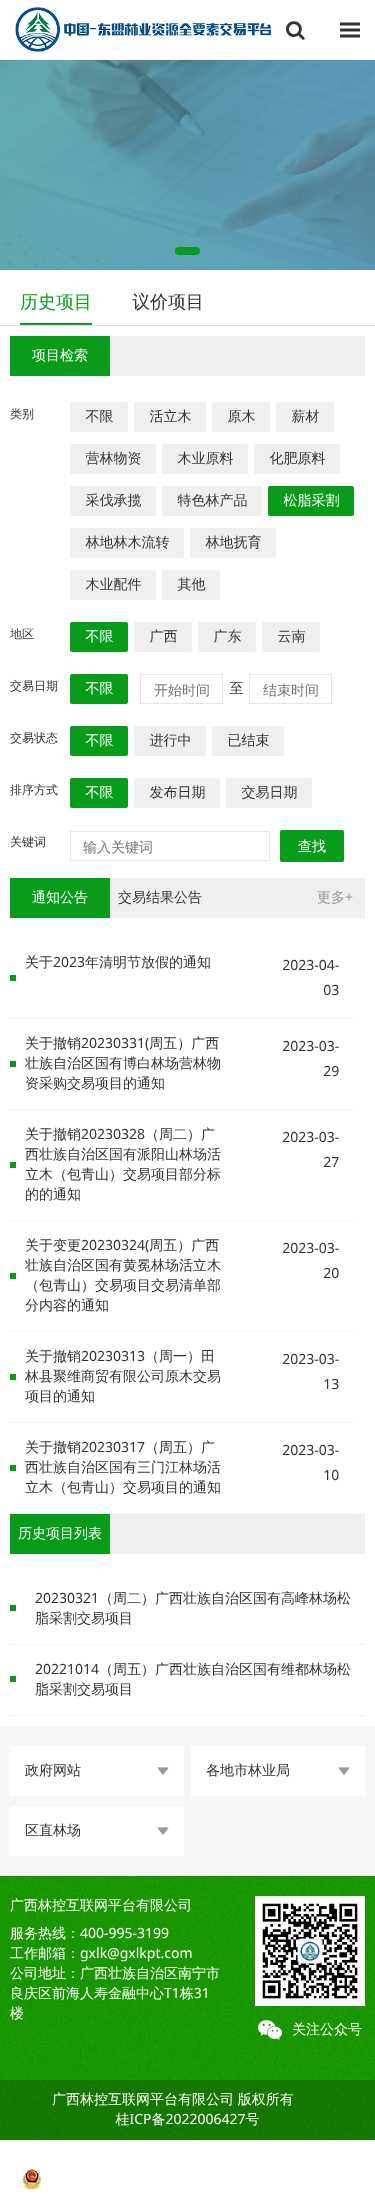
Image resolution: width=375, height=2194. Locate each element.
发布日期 (177, 792)
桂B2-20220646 (188, 2158)
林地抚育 (233, 542)
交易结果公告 (160, 897)
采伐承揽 (113, 500)
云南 (291, 636)
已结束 (248, 740)
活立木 (170, 416)
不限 (99, 416)
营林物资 (113, 458)
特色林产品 (212, 500)
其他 (191, 584)
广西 (163, 636)
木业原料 (205, 458)
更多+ (335, 897)
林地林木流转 (127, 542)
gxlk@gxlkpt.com (136, 1953)
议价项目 (168, 302)
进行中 (170, 740)
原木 (241, 416)
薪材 (305, 416)
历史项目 (56, 302)
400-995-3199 (124, 1933)
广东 (227, 636)
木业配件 (113, 584)
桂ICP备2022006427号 (187, 2119)
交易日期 (269, 792)
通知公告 (60, 897)
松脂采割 (311, 500)
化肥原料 (297, 458)
